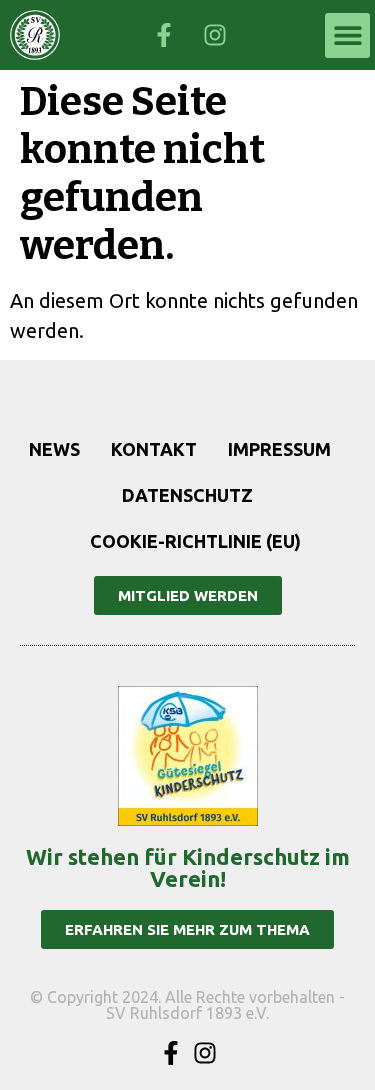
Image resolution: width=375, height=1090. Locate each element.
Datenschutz (187, 495)
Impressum (279, 449)
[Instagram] (205, 1053)
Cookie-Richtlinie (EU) (195, 541)
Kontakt (154, 449)
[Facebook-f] (171, 1053)
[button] (347, 35)
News (54, 449)
